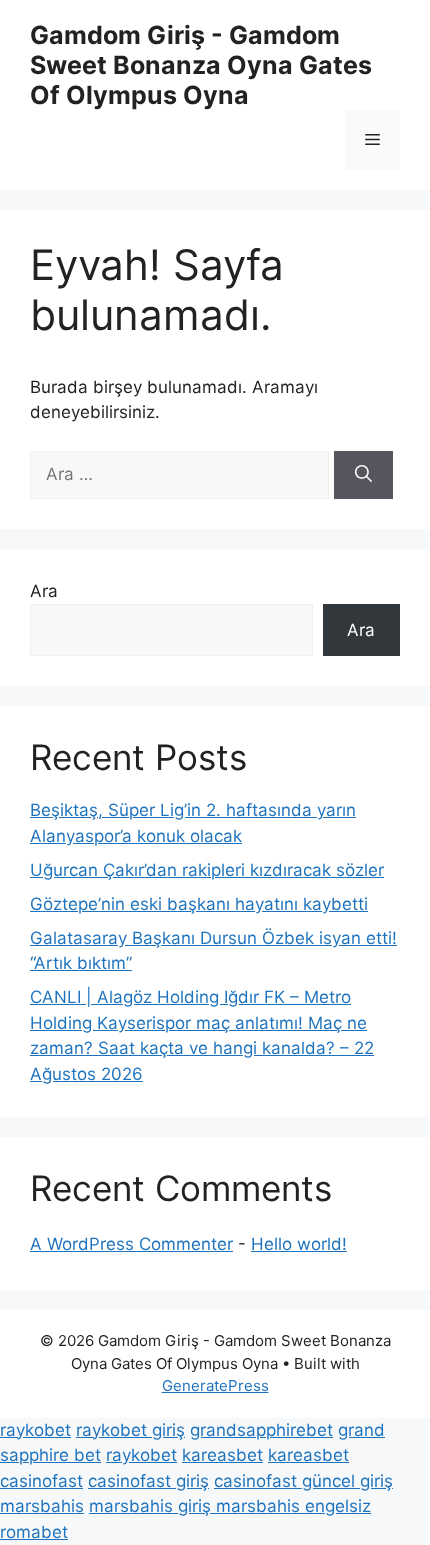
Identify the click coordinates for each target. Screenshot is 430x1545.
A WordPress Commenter (131, 1244)
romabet (34, 1532)
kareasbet (222, 1455)
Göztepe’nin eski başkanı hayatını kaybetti (199, 904)
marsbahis (42, 1506)
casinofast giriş (148, 1481)
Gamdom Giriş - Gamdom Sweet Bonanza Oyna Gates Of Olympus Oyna (201, 65)
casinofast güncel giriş (303, 1481)
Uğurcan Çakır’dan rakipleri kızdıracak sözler (207, 870)
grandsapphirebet (261, 1430)
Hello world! (299, 1244)
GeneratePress (215, 1385)
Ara (44, 591)
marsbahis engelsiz (293, 1506)
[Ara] (363, 475)
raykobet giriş (130, 1430)
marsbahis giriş (152, 1506)
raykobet (35, 1430)
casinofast (41, 1481)
